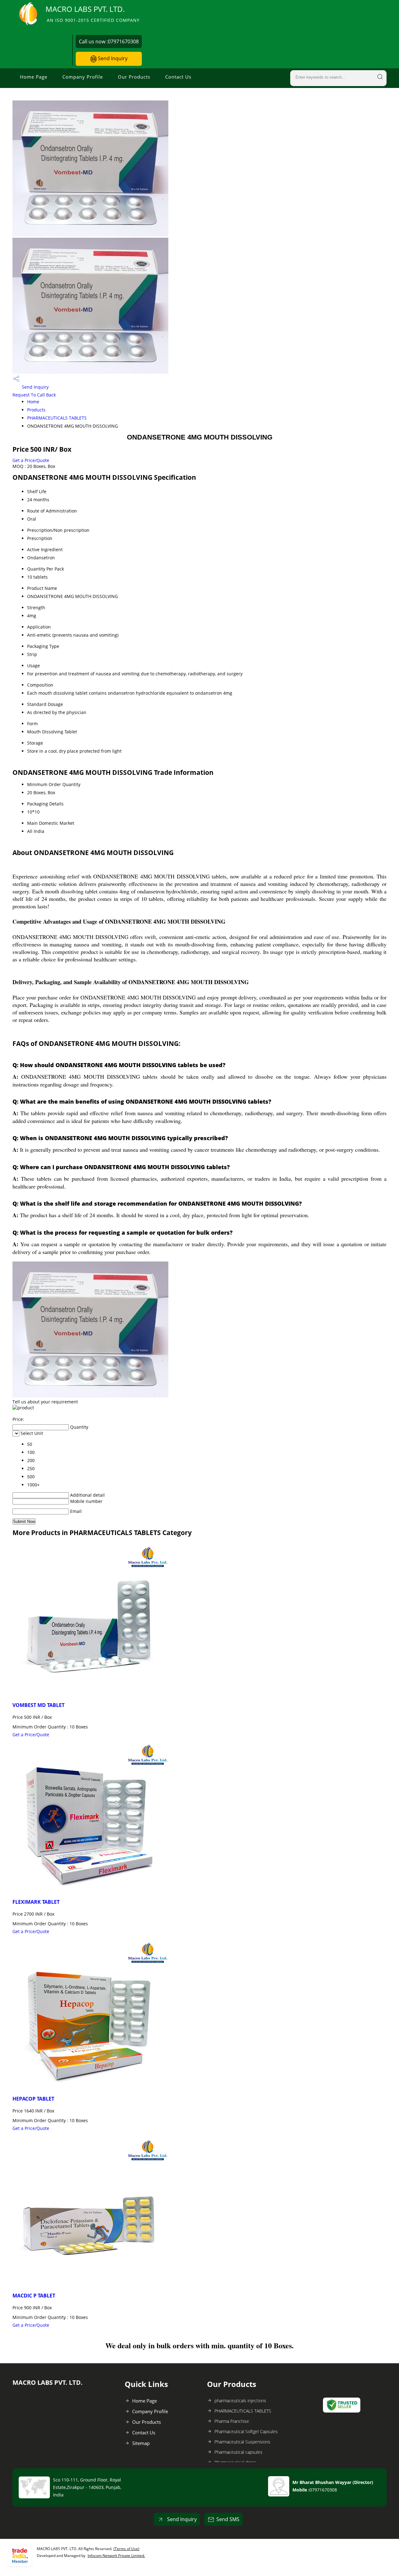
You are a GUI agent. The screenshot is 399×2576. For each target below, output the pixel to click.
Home (33, 402)
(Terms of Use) (126, 2549)
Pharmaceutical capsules (238, 2452)
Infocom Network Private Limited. (116, 2556)
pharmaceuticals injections (240, 2401)
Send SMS (228, 2519)
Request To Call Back (34, 395)
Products (36, 410)
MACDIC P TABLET (34, 2296)
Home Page (34, 77)
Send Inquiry (112, 58)
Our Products (134, 77)
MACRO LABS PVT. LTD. (93, 14)
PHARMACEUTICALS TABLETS (57, 418)
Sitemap (141, 2443)
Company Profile (83, 77)
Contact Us (178, 77)
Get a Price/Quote (31, 460)
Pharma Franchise (232, 2421)
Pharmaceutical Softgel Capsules (246, 2431)
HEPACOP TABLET (33, 2099)
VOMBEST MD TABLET (38, 1705)
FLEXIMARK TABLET (36, 1902)
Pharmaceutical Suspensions (242, 2442)
